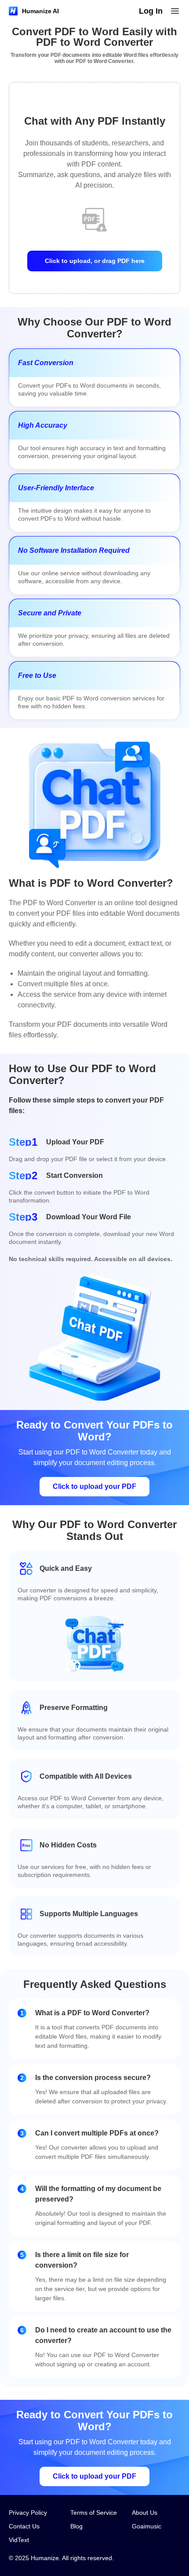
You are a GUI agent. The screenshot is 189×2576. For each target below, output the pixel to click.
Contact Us (24, 2526)
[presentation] (94, 197)
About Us (145, 2513)
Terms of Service (94, 2513)
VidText (19, 2540)
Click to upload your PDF (94, 1486)
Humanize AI (40, 11)
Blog (76, 2526)
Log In (151, 11)
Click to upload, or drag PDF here (95, 261)
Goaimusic (147, 2526)
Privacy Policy (28, 2513)
